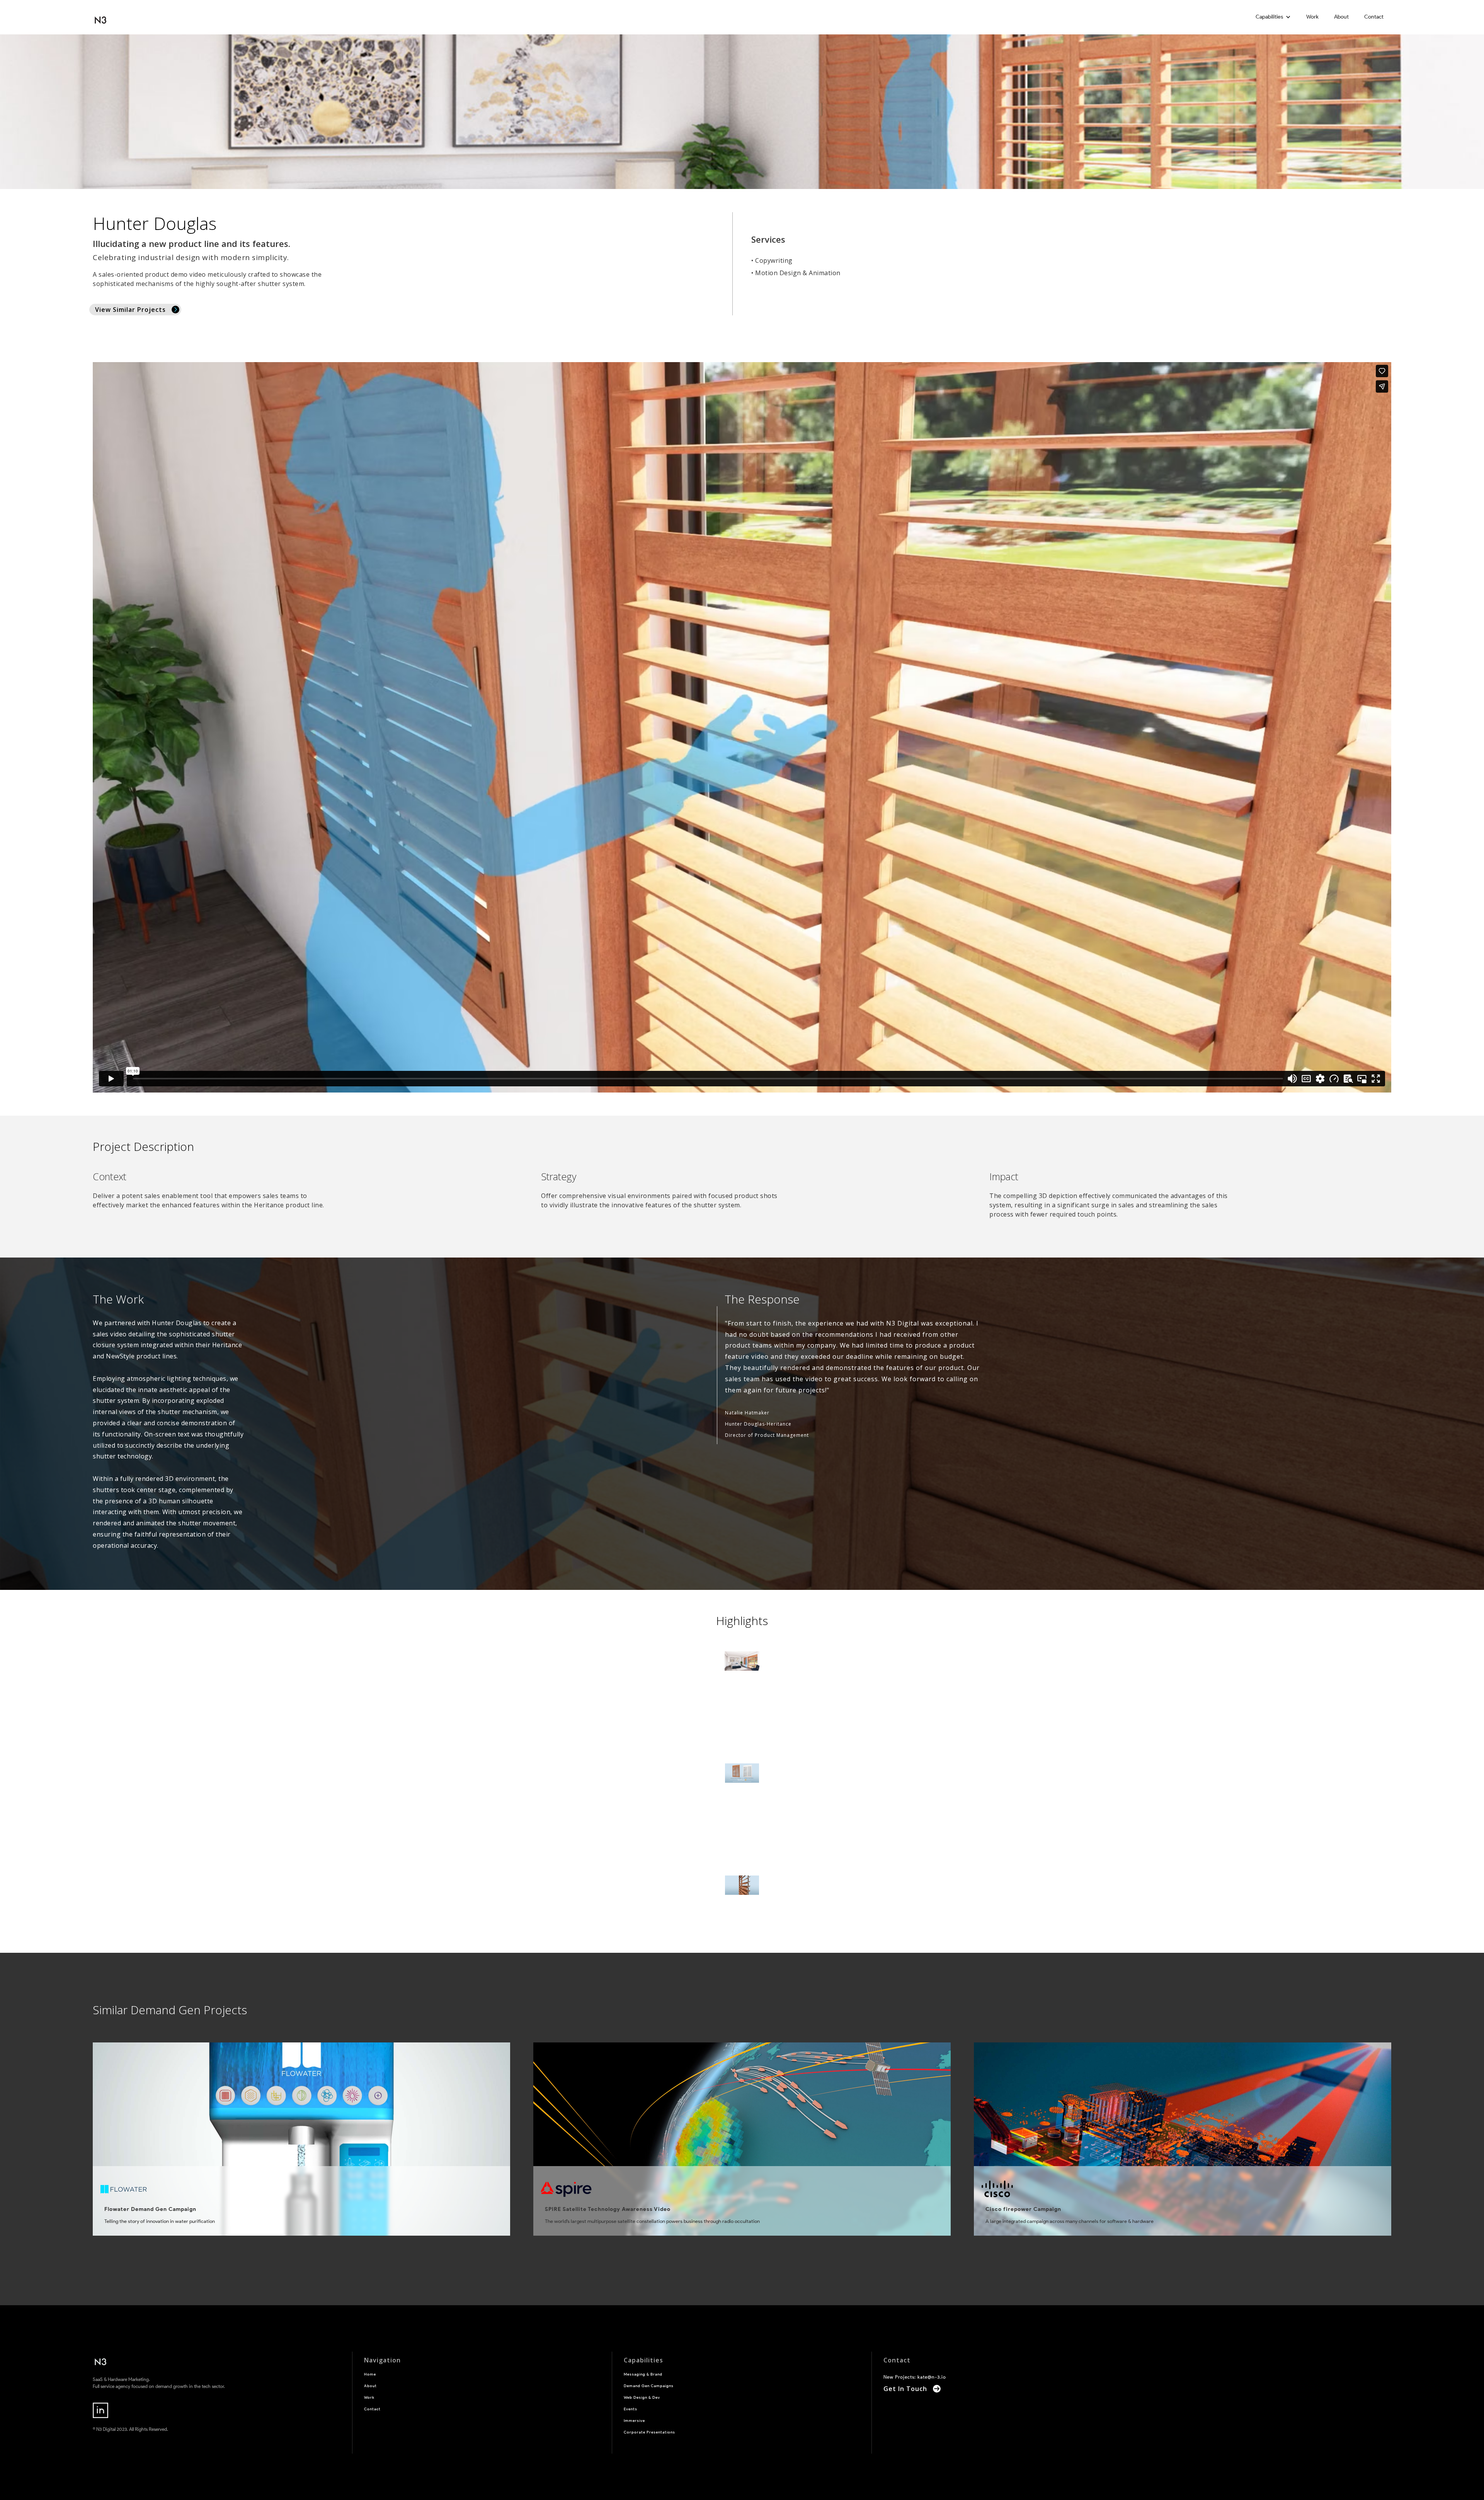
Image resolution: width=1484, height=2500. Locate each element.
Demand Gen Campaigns (649, 2386)
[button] (1273, 17)
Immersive (634, 2421)
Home (370, 2374)
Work (1312, 17)
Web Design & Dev (642, 2397)
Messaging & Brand (643, 2374)
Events (631, 2409)
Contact (1374, 17)
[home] (100, 17)
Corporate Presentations (649, 2432)
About (1341, 17)
